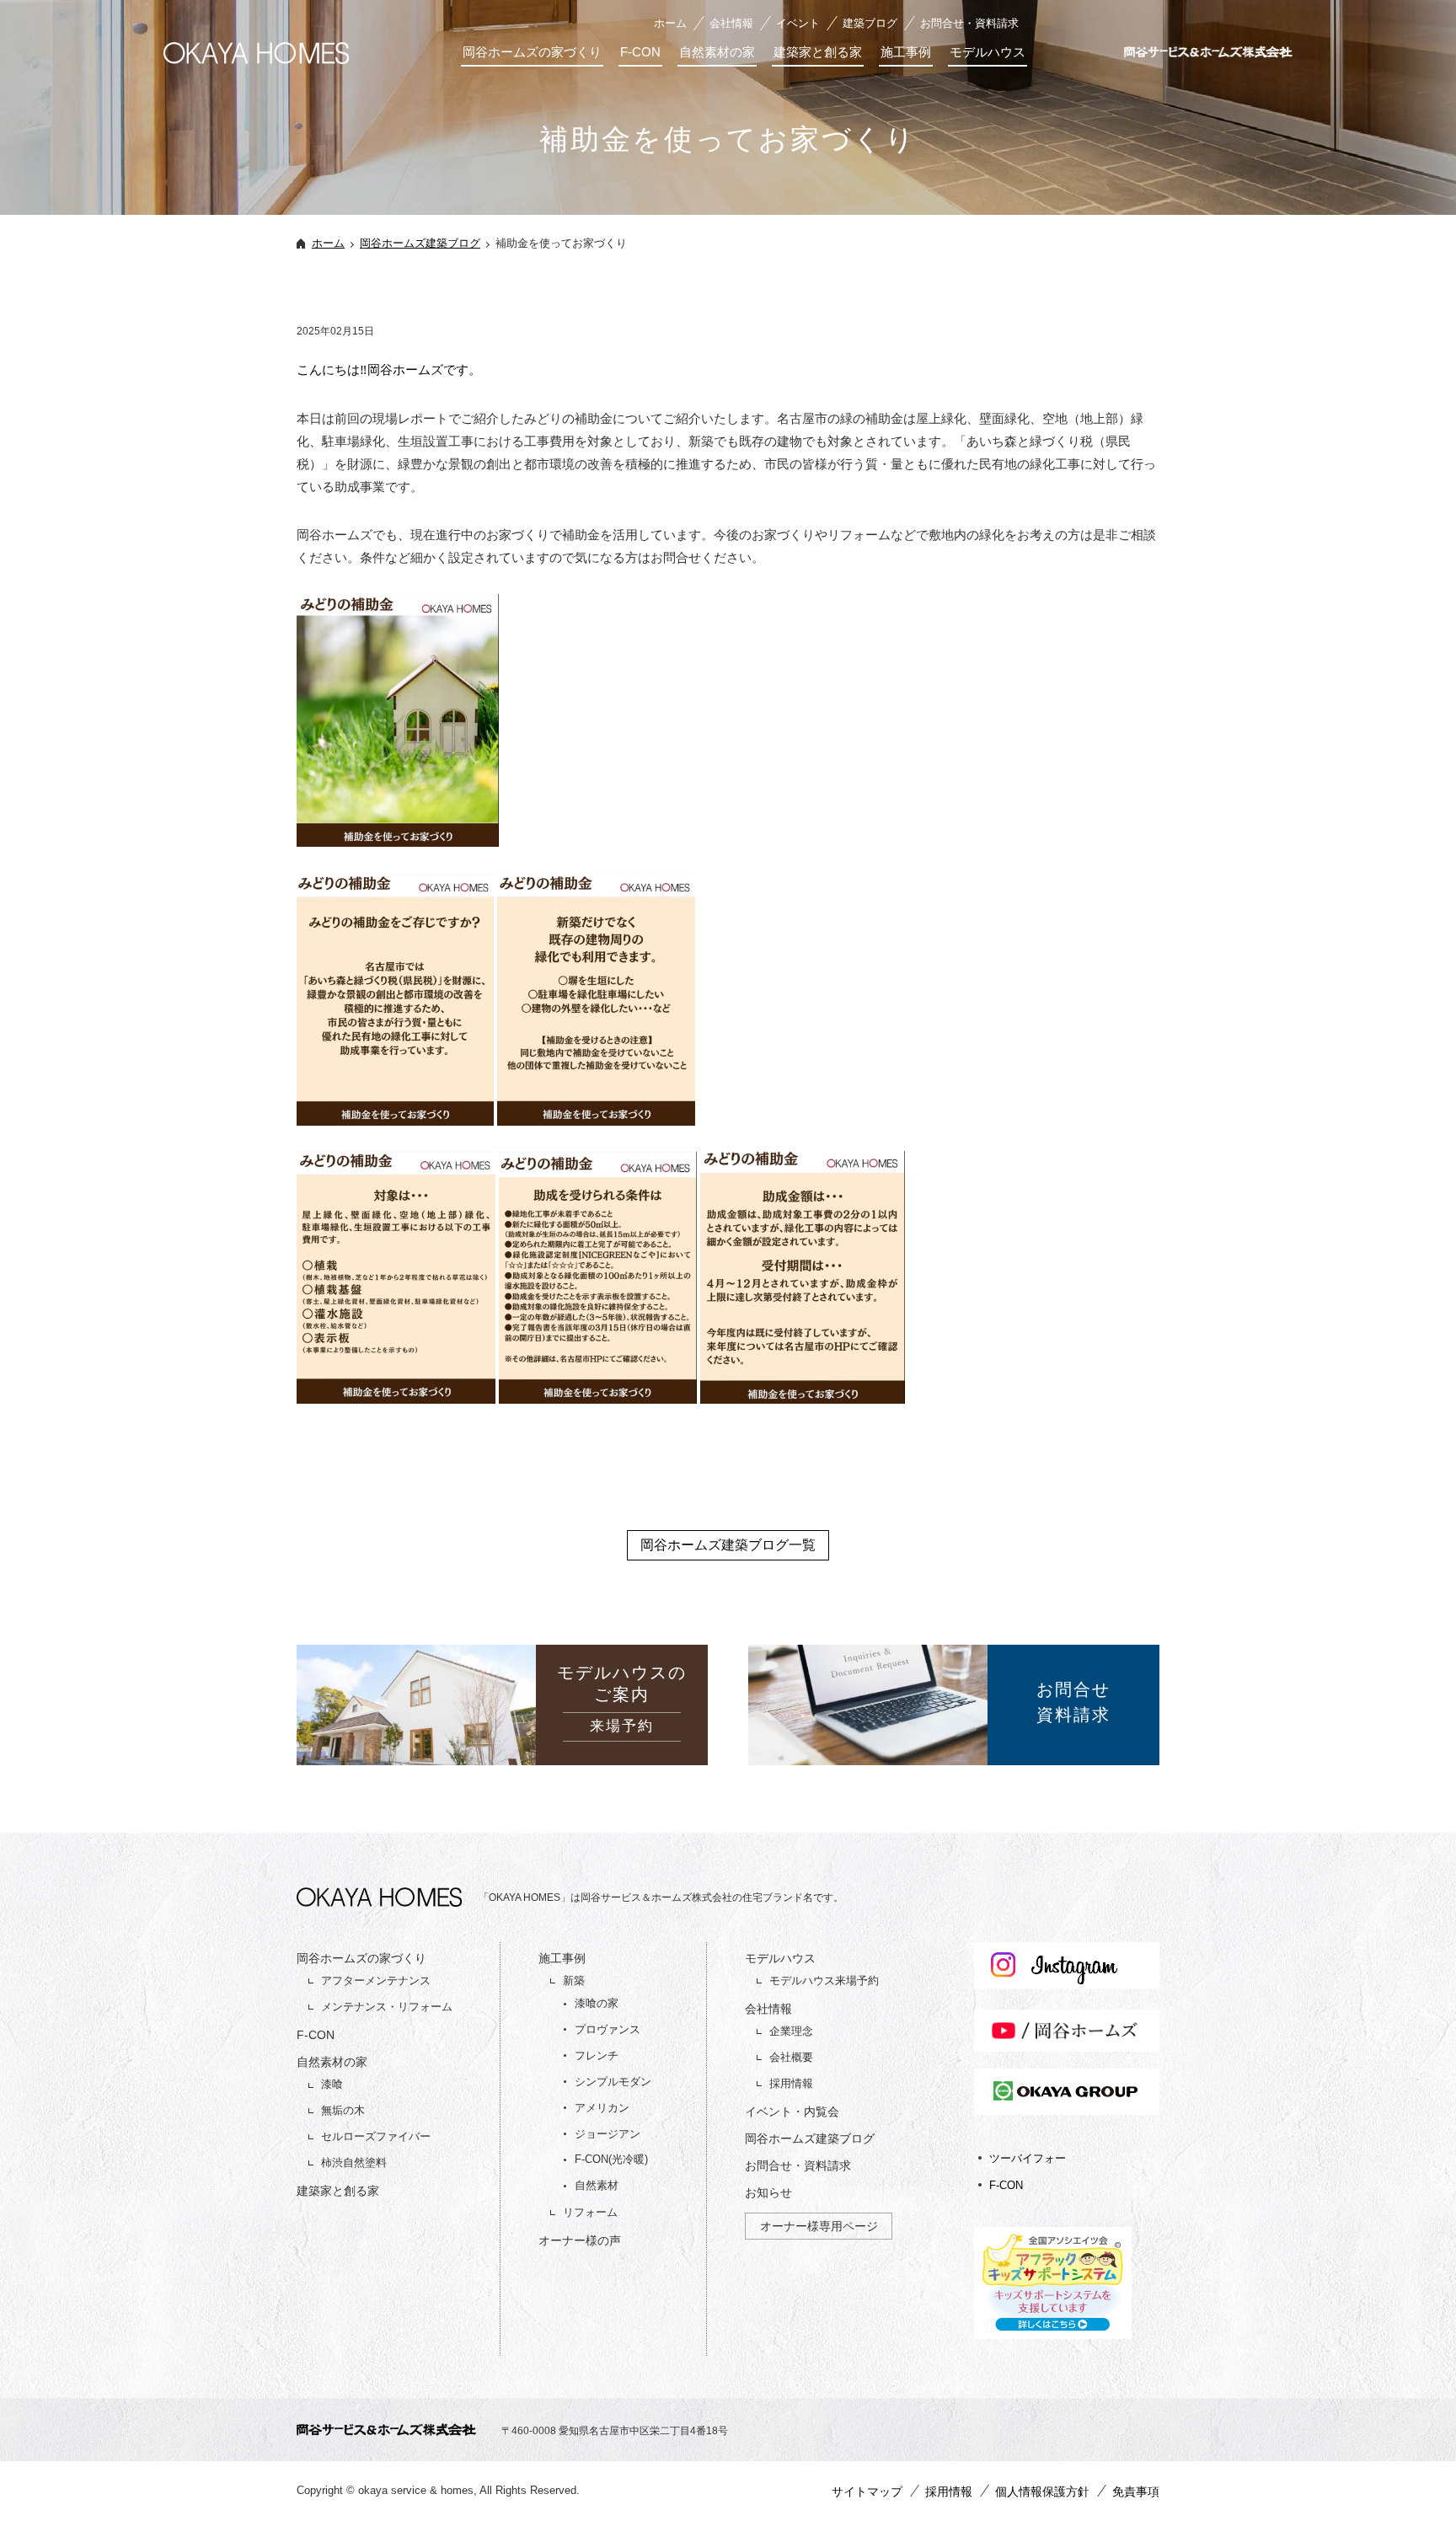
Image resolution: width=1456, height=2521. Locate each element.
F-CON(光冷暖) (611, 2159)
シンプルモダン (613, 2082)
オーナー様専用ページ (819, 2226)
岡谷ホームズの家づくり (532, 52)
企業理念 (791, 2031)
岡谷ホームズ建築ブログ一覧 (728, 1545)
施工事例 (906, 52)
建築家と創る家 (818, 52)
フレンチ (597, 2055)
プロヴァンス (608, 2029)
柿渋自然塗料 (354, 2162)
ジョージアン (608, 2134)
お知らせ (768, 2192)
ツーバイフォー (1028, 2158)
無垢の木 (343, 2110)
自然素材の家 (717, 52)
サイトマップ (867, 2492)
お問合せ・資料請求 (969, 23)
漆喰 (332, 2084)
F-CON (640, 52)
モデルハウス (988, 52)
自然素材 (597, 2185)
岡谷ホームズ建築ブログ (420, 243)
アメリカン (602, 2108)
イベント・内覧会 (792, 2112)
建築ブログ (870, 23)
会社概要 (791, 2057)
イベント (798, 23)
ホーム (670, 23)
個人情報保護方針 (1042, 2492)
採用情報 (791, 2083)
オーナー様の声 (580, 2240)
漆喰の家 (597, 2003)
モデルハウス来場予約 (824, 1980)
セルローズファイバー (376, 2136)
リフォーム (590, 2212)
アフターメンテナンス (376, 1980)
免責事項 (1136, 2492)
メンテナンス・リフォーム (387, 2007)
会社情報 (731, 23)
